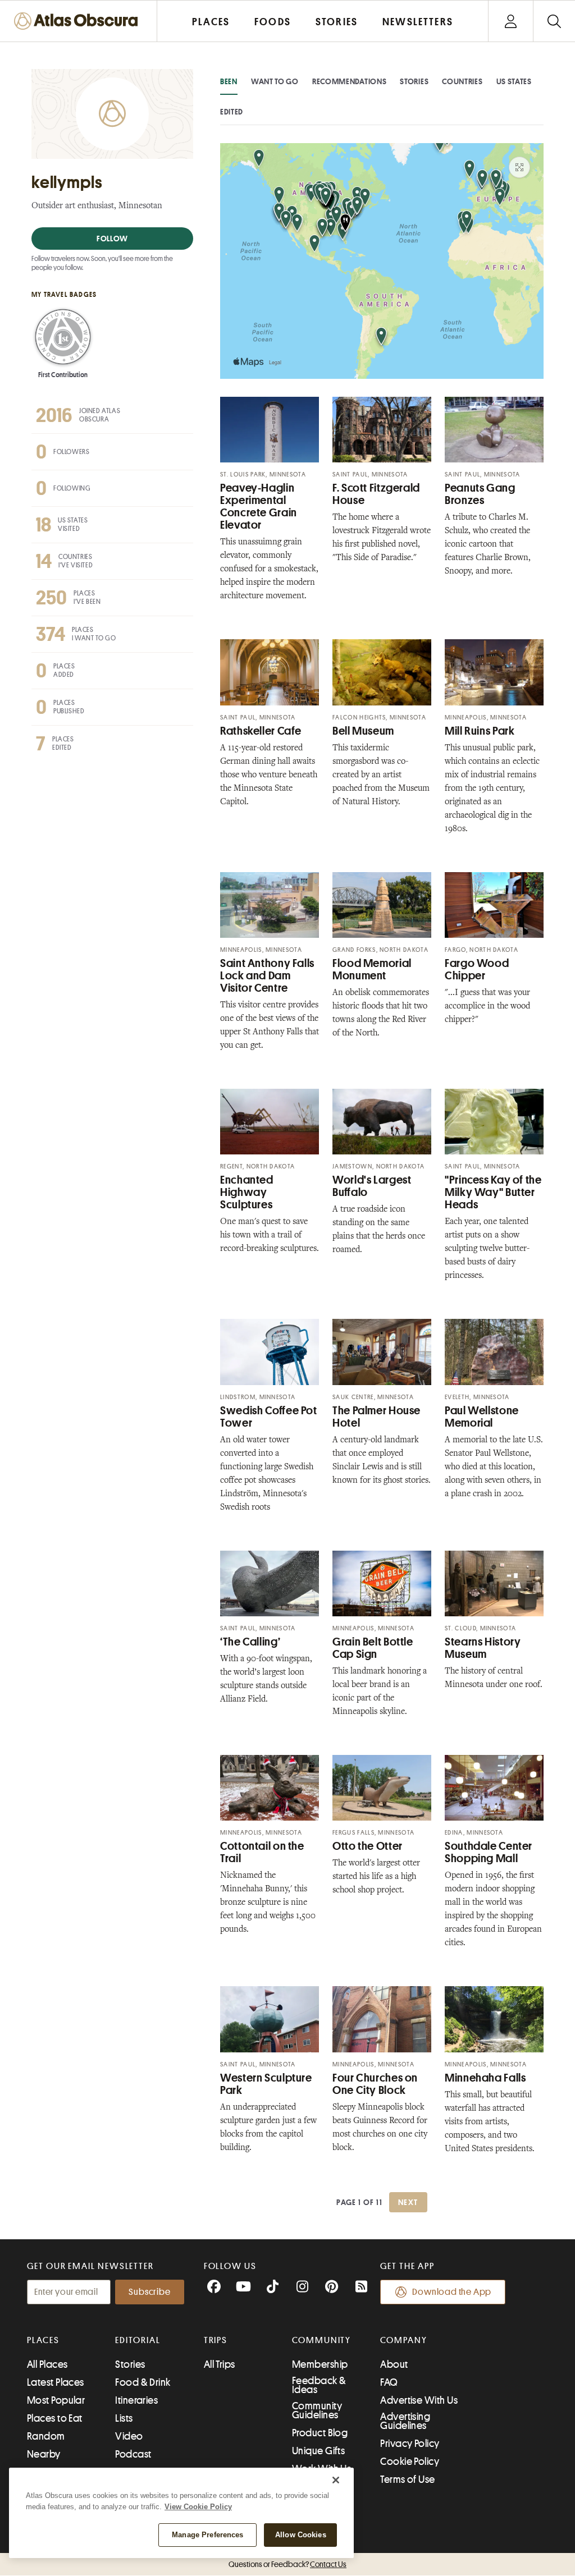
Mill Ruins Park (480, 731)
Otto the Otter (368, 1846)
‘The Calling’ (250, 1642)
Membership (320, 2364)
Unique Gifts (318, 2451)
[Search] (554, 21)
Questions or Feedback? (287, 2564)
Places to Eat (55, 2418)
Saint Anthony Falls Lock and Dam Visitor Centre (267, 976)
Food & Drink (143, 2382)
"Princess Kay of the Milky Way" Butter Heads (493, 1192)
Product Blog (320, 2433)
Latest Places (56, 2382)
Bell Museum (363, 731)
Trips (216, 2340)
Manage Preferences (207, 2535)
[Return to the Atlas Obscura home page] (79, 21)
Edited (232, 112)
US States (514, 81)
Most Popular (56, 2400)
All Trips (220, 2364)
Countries (462, 81)
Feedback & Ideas (319, 2385)
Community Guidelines (317, 2410)
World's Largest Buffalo (372, 1186)
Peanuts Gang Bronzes (480, 494)
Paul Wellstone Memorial (482, 1417)
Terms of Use (407, 2479)
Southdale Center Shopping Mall (489, 1852)
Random (46, 2436)
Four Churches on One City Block (375, 2084)
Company (403, 2340)
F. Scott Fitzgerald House (376, 494)
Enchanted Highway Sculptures (247, 1192)
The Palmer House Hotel (377, 1417)
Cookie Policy (410, 2462)
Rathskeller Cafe (261, 731)
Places (43, 2340)
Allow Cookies (301, 2535)
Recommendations (350, 81)
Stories (414, 81)
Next (408, 2202)
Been (229, 81)
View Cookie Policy (198, 2507)
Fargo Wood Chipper (477, 970)
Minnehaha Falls (485, 2078)
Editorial (138, 2340)
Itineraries (136, 2400)
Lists (124, 2418)
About (394, 2364)
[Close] (336, 2480)
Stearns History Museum (483, 1648)
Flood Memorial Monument (372, 970)
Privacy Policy (410, 2444)
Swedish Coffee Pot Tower (269, 1417)
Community (321, 2340)
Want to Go (275, 81)
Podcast (133, 2454)
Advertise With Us (419, 2400)
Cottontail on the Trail (262, 1852)
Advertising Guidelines (405, 2421)
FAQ (389, 2382)
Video (129, 2436)
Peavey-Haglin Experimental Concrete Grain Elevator (259, 507)
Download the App (452, 2292)
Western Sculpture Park (266, 2084)
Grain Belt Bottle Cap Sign (373, 1648)
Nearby (44, 2454)
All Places (47, 2364)
